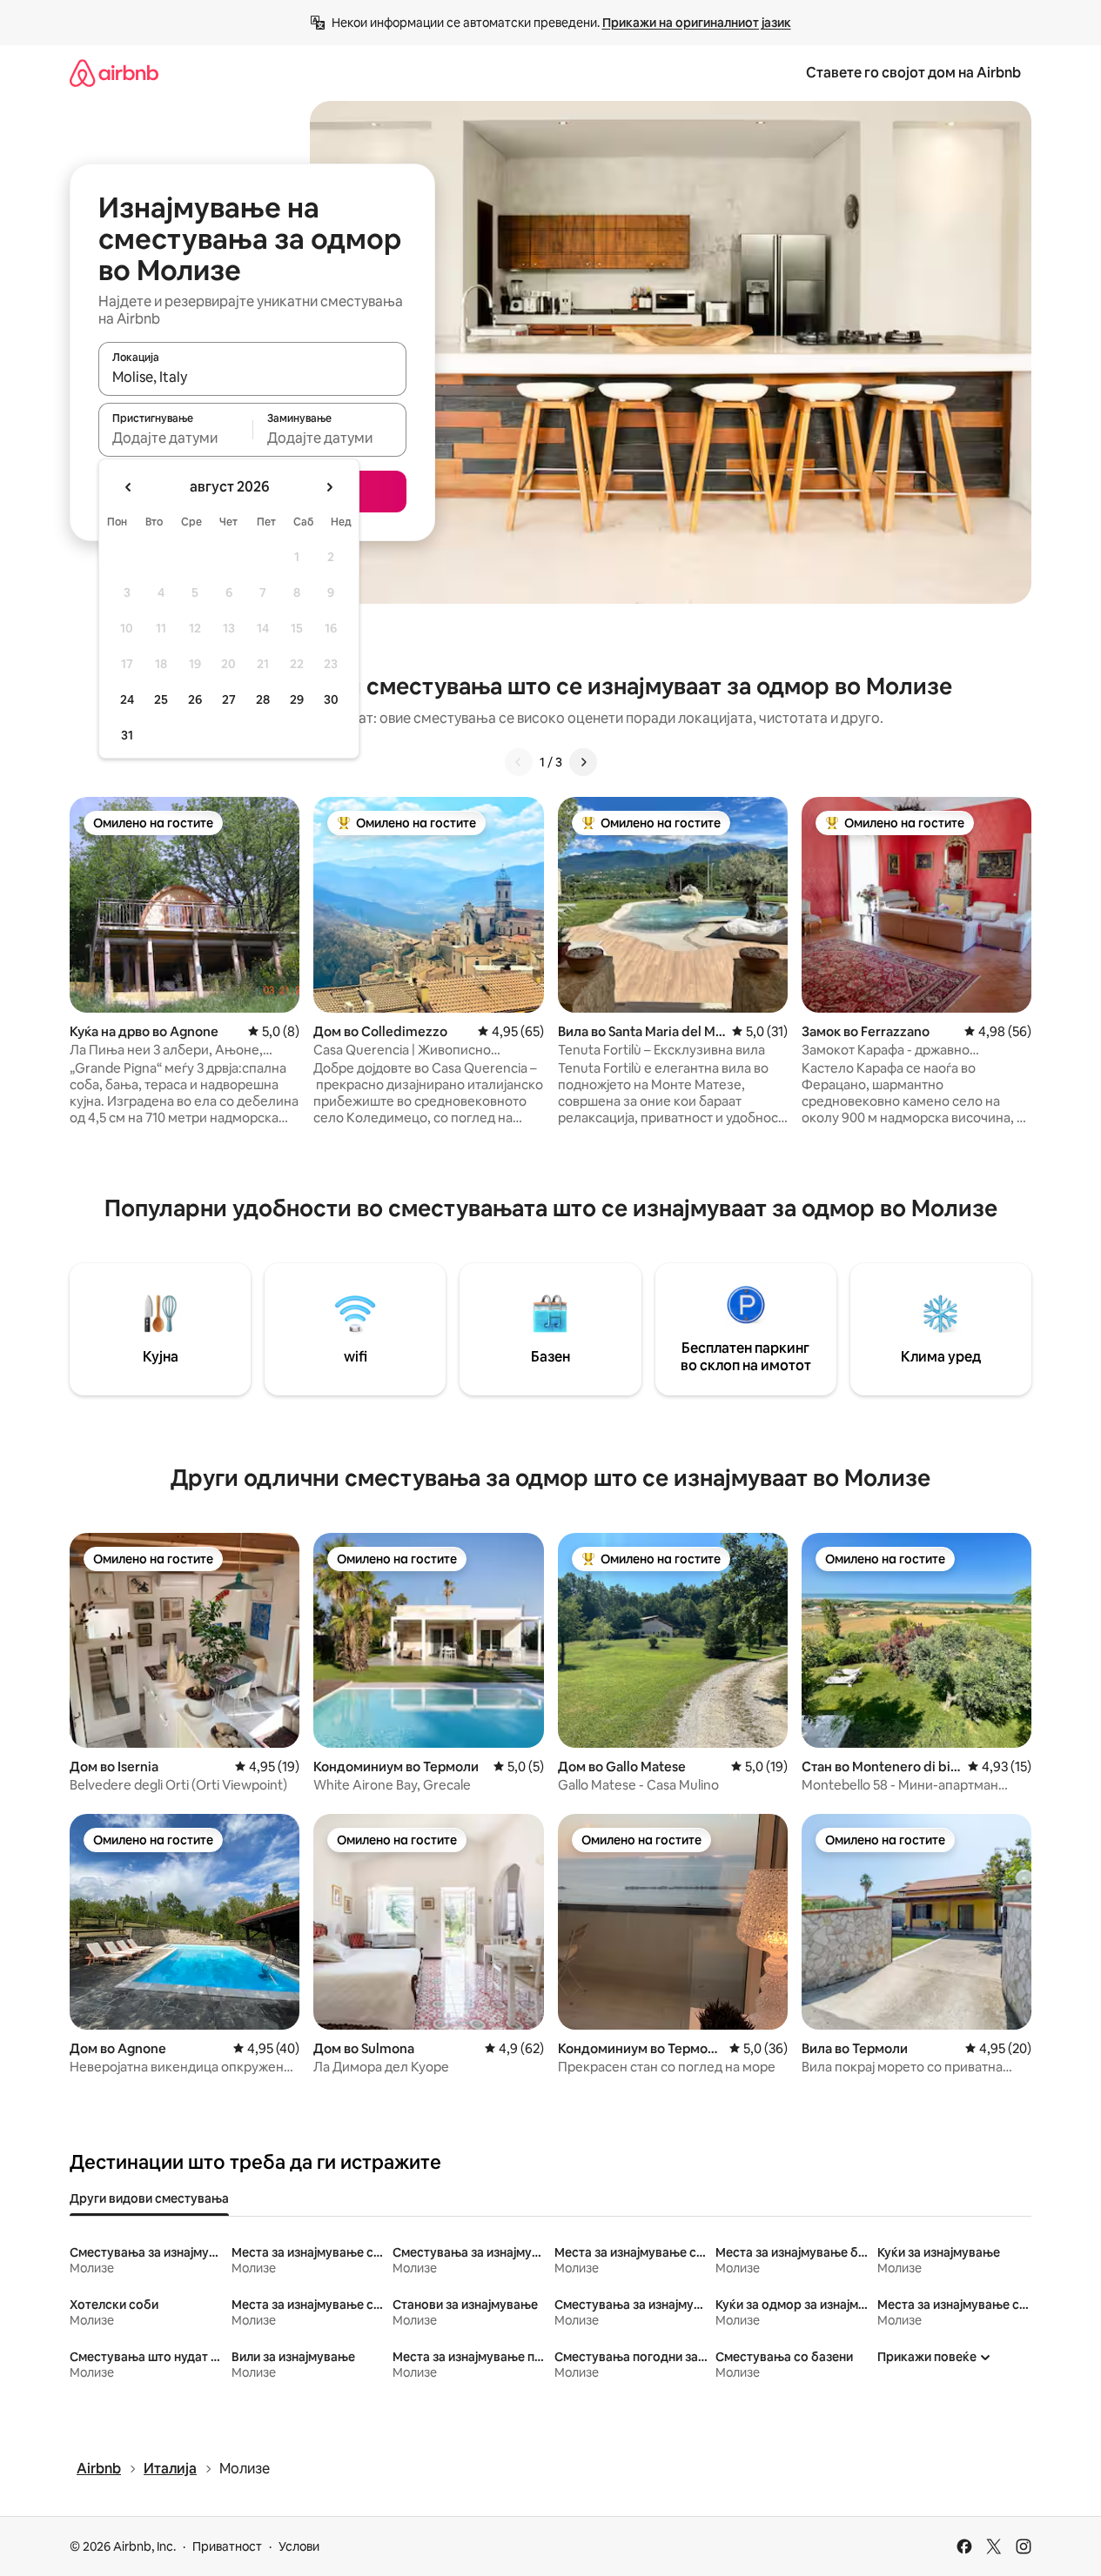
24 (127, 699)
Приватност (227, 2546)
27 (229, 699)
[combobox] (252, 377)
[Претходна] (519, 762)
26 (195, 699)
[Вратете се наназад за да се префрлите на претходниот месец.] (129, 487)
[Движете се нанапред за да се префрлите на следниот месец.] (329, 487)
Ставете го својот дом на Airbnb (913, 73)
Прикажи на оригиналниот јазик (697, 23)
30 (331, 699)
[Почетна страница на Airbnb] (114, 73)
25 (161, 699)
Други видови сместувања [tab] (149, 2198)
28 (263, 699)
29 (297, 699)
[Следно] (583, 762)
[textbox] (175, 438)
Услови (299, 2546)
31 (127, 735)
